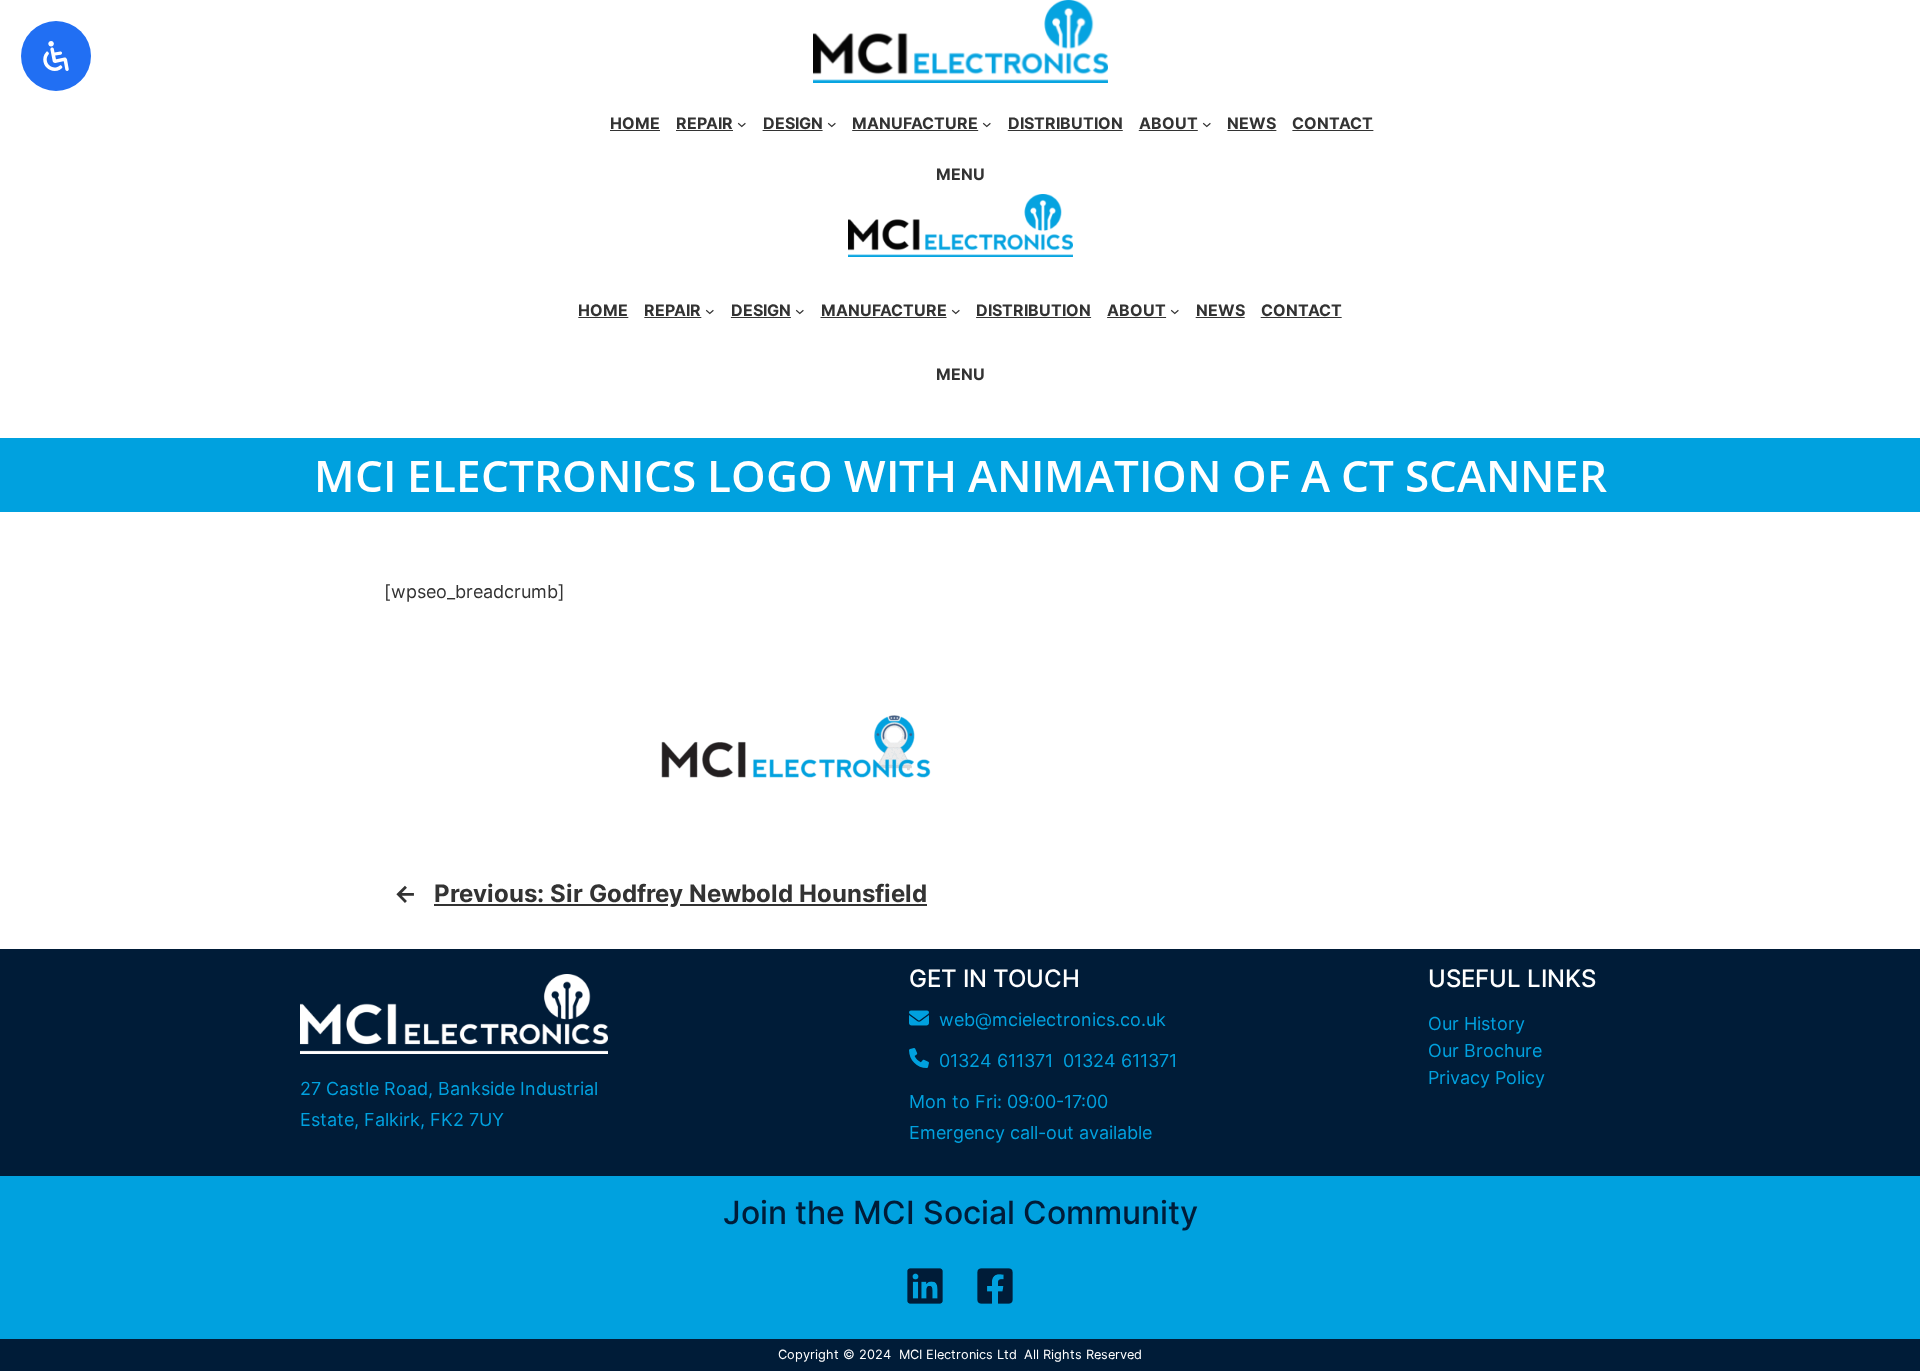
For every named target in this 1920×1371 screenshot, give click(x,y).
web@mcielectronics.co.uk (1052, 1019)
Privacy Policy (1486, 1077)
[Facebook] (995, 1286)
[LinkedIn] (925, 1286)
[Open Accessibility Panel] (56, 56)
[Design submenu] (832, 124)
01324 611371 (1120, 1060)
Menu (960, 174)
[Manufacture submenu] (987, 124)
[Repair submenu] (742, 124)
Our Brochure (1485, 1050)
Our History (1476, 1023)
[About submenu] (1207, 124)
